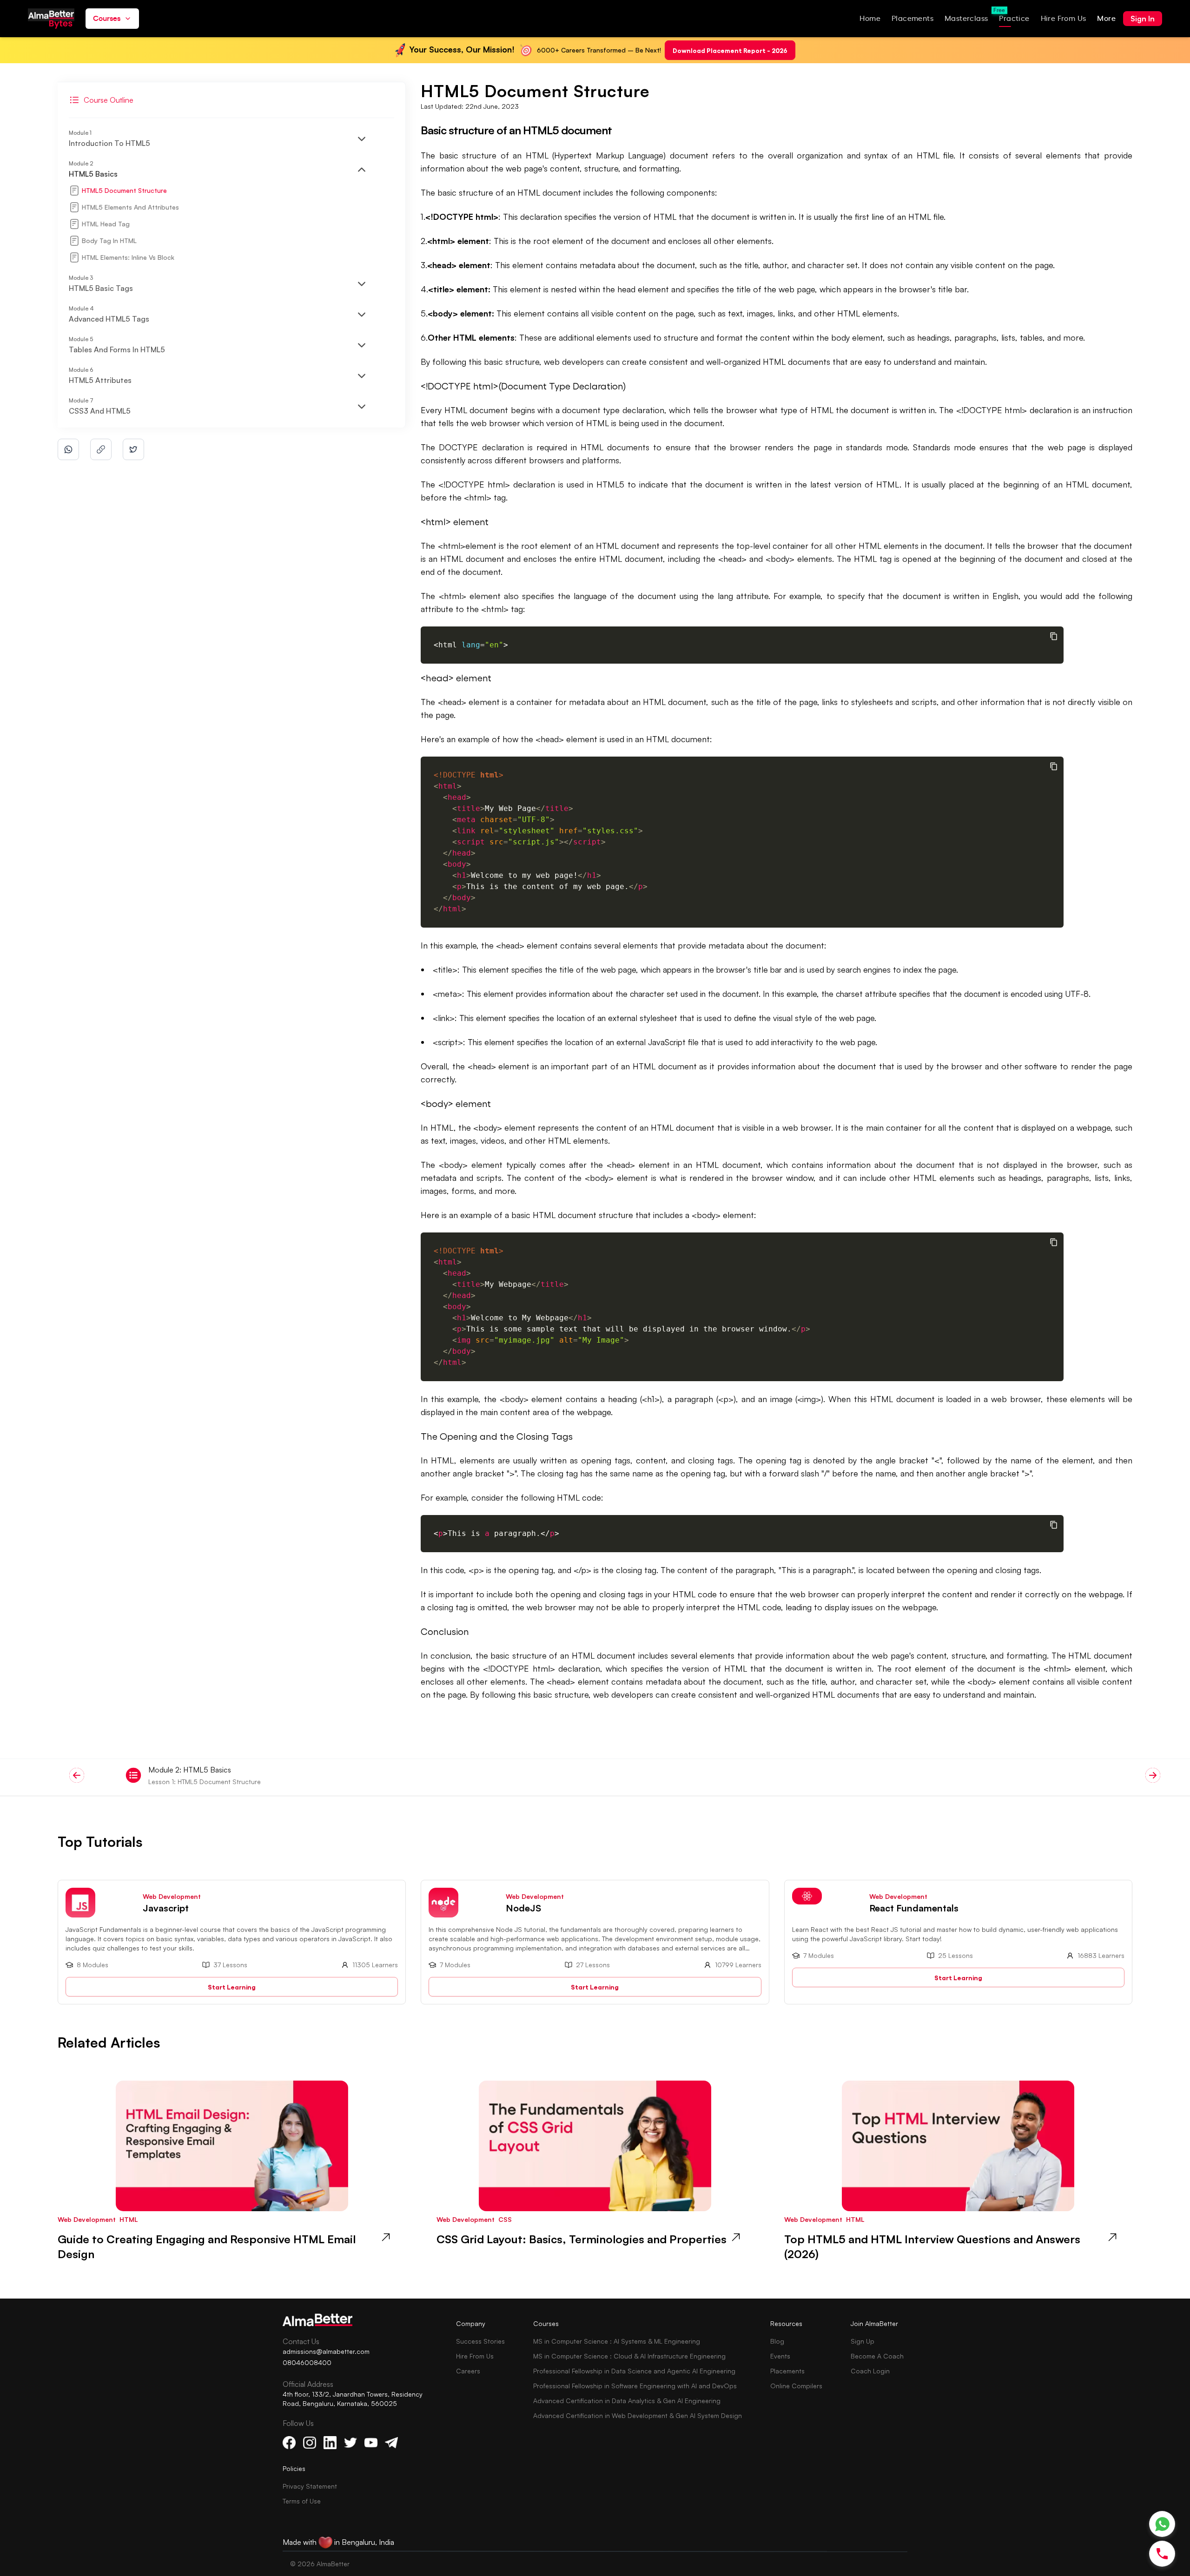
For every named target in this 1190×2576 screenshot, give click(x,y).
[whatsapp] (68, 449)
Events (780, 2356)
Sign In (1143, 19)
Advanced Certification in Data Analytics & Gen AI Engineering (627, 2401)
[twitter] (133, 449)
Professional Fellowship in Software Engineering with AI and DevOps (635, 2386)
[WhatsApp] (1162, 2524)
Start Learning (232, 1986)
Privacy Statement (310, 2486)
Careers (468, 2371)
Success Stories (480, 2341)
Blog (777, 2341)
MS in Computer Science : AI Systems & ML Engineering (617, 2341)
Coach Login (870, 2371)
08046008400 (307, 2362)
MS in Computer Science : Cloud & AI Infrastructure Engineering (629, 2356)
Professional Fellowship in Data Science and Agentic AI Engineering (634, 2371)
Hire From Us (475, 2356)
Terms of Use (302, 2501)
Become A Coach (877, 2356)
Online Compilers (796, 2386)
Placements (787, 2371)
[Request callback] (1162, 2554)
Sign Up (863, 2341)
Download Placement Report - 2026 (730, 50)
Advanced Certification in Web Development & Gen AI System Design (638, 2415)
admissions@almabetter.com (326, 2351)
